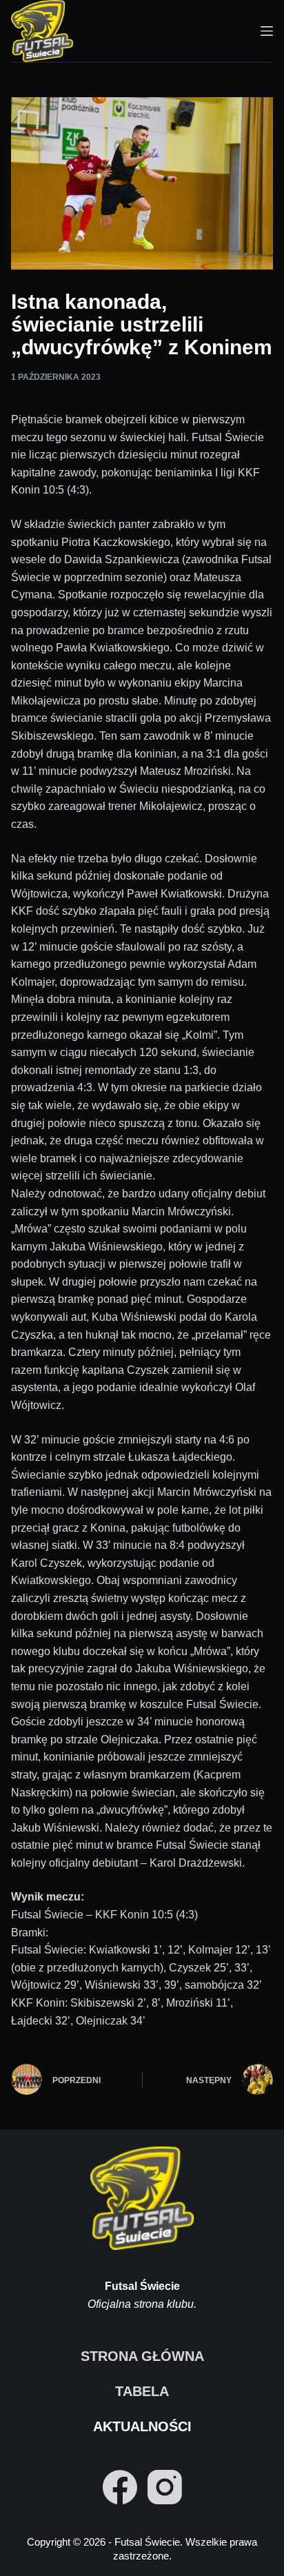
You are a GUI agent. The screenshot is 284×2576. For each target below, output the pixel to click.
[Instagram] (165, 2487)
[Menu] (267, 31)
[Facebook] (120, 2487)
